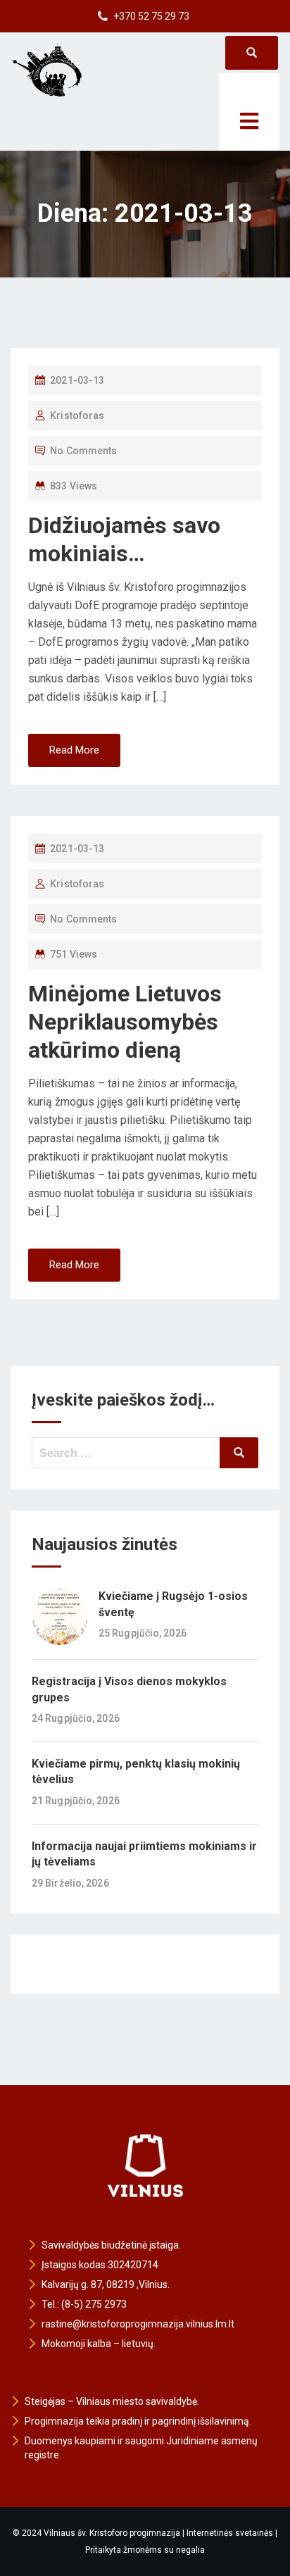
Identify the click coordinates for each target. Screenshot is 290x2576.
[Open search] (252, 53)
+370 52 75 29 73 (151, 16)
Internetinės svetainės (230, 2533)
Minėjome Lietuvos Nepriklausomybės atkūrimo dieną (125, 1022)
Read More (74, 750)
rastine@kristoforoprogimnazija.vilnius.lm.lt (138, 2324)
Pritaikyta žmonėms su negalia (145, 2550)
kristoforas (77, 415)
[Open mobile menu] (249, 112)
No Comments (83, 451)
